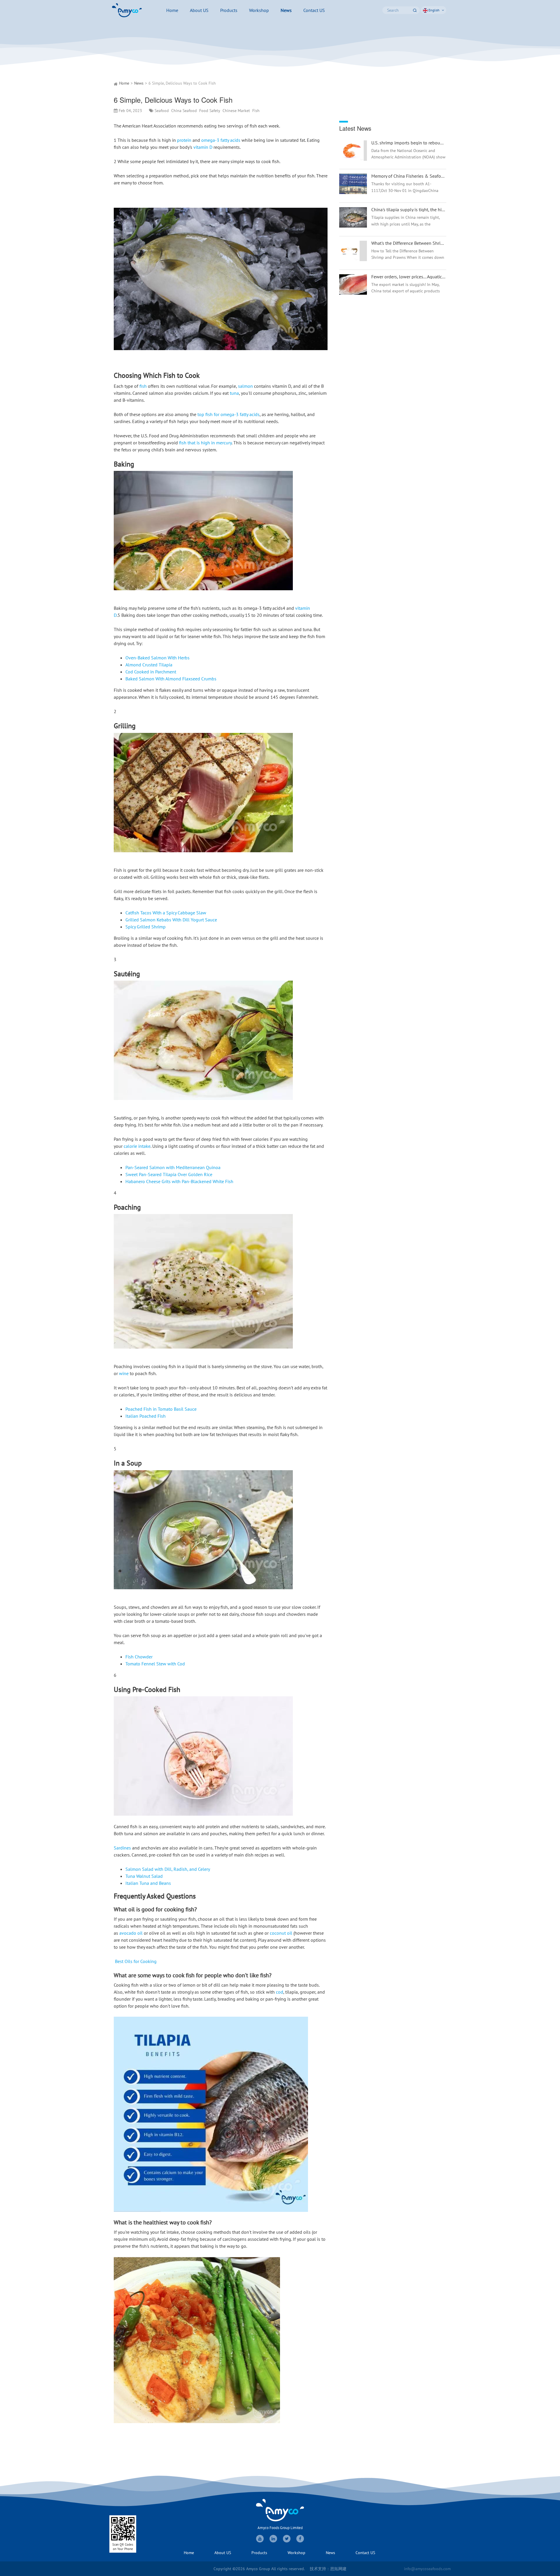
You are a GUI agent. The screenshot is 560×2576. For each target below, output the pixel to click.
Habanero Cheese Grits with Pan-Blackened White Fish (179, 1181)
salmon (245, 386)
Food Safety (210, 111)
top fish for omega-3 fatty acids (229, 414)
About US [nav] (199, 10)
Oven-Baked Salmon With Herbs (157, 658)
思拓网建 (338, 2569)
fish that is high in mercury (205, 443)
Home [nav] (172, 10)
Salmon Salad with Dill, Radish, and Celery (168, 1869)
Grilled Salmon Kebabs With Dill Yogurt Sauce (171, 920)
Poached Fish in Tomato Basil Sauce (161, 1409)
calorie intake (137, 1146)
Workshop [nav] (259, 10)
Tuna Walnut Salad (144, 1876)
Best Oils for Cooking (136, 1961)
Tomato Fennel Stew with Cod (155, 1664)
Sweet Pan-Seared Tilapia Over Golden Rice (169, 1174)
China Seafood (184, 111)
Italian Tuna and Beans (148, 1883)
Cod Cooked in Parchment (151, 672)
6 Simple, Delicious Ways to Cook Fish (182, 83)
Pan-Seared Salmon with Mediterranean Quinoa (173, 1167)
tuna (234, 393)
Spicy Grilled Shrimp (146, 927)
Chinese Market (236, 111)
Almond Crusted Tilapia (149, 665)
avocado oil (131, 1933)
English (434, 10)
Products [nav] (229, 10)
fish (143, 386)
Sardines (122, 1848)
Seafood (162, 111)
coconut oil (282, 1933)
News (139, 83)
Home (124, 83)
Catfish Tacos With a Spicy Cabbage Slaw (166, 913)
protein (184, 140)
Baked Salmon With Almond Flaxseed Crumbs (171, 679)
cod (280, 1992)
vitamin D (203, 147)
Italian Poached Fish (146, 1416)
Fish (256, 111)
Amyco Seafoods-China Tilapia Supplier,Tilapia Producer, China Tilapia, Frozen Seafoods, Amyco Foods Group (127, 10)
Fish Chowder (139, 1657)
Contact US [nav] (314, 10)
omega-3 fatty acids (221, 140)
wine (124, 1373)
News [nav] (286, 10)
